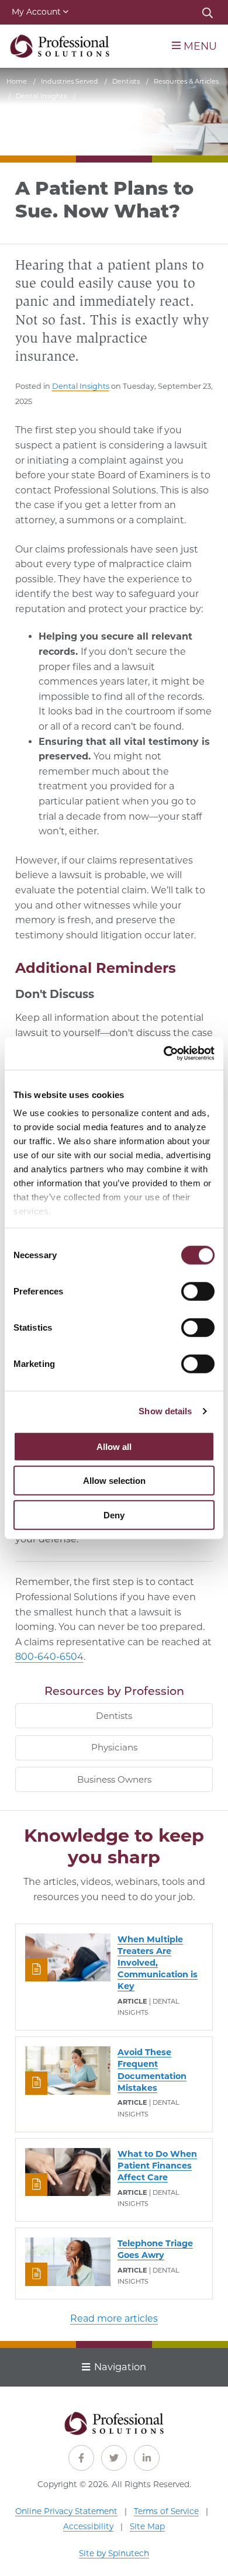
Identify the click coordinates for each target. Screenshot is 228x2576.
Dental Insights (81, 386)
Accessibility (88, 2526)
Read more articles (114, 2318)
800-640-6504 (49, 1657)
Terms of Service (166, 2511)
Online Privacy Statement (66, 2511)
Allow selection (114, 1481)
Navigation (120, 2367)
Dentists (114, 1716)
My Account (36, 12)
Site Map (147, 2526)
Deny (114, 1515)
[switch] (198, 1291)
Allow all (114, 1446)
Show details (165, 1411)
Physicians (114, 1747)
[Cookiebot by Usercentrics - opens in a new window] (164, 1054)
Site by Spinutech (114, 2553)
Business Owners (114, 1779)
